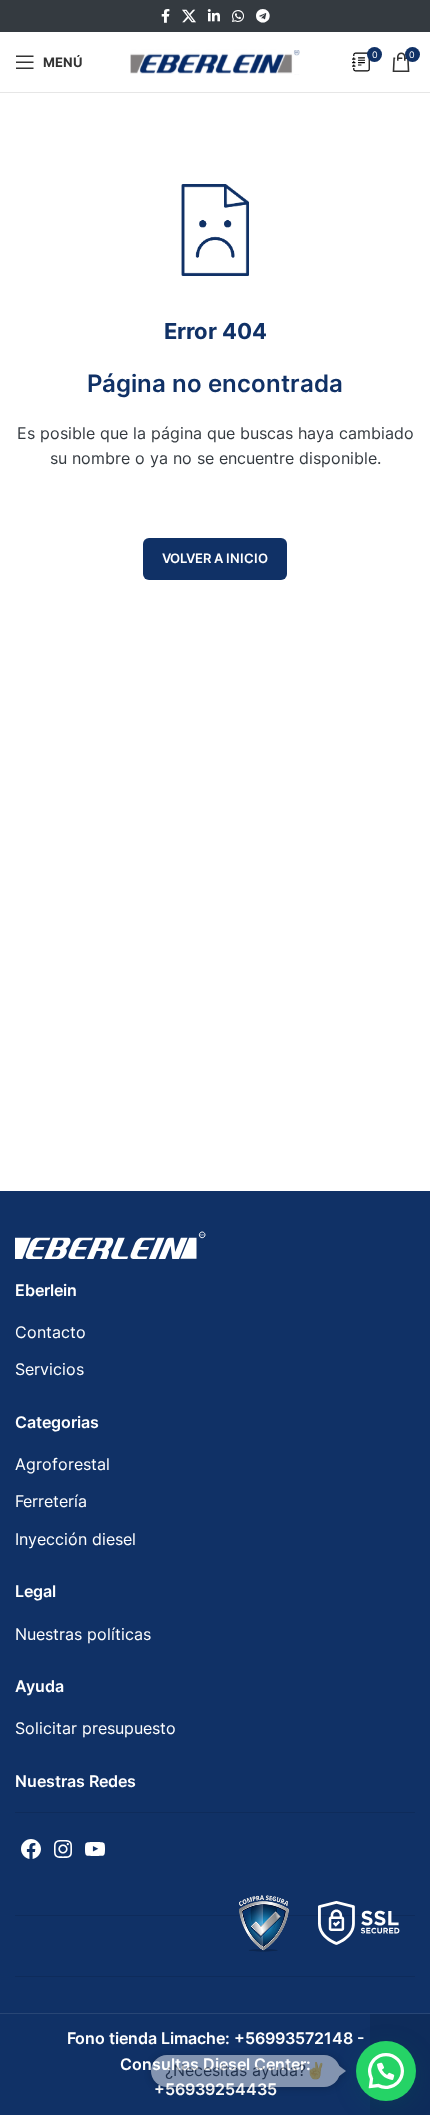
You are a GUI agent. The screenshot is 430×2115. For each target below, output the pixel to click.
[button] (386, 2071)
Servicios (49, 1369)
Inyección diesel (75, 1539)
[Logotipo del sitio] (215, 60)
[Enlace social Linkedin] (214, 16)
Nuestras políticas (83, 1634)
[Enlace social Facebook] (165, 16)
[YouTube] (95, 1849)
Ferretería (51, 1501)
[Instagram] (63, 1849)
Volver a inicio (215, 558)
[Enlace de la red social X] (189, 16)
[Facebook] (31, 1849)
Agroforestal (62, 1464)
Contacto (50, 1332)
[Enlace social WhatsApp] (238, 16)
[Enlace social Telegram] (263, 16)
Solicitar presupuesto (95, 1728)
